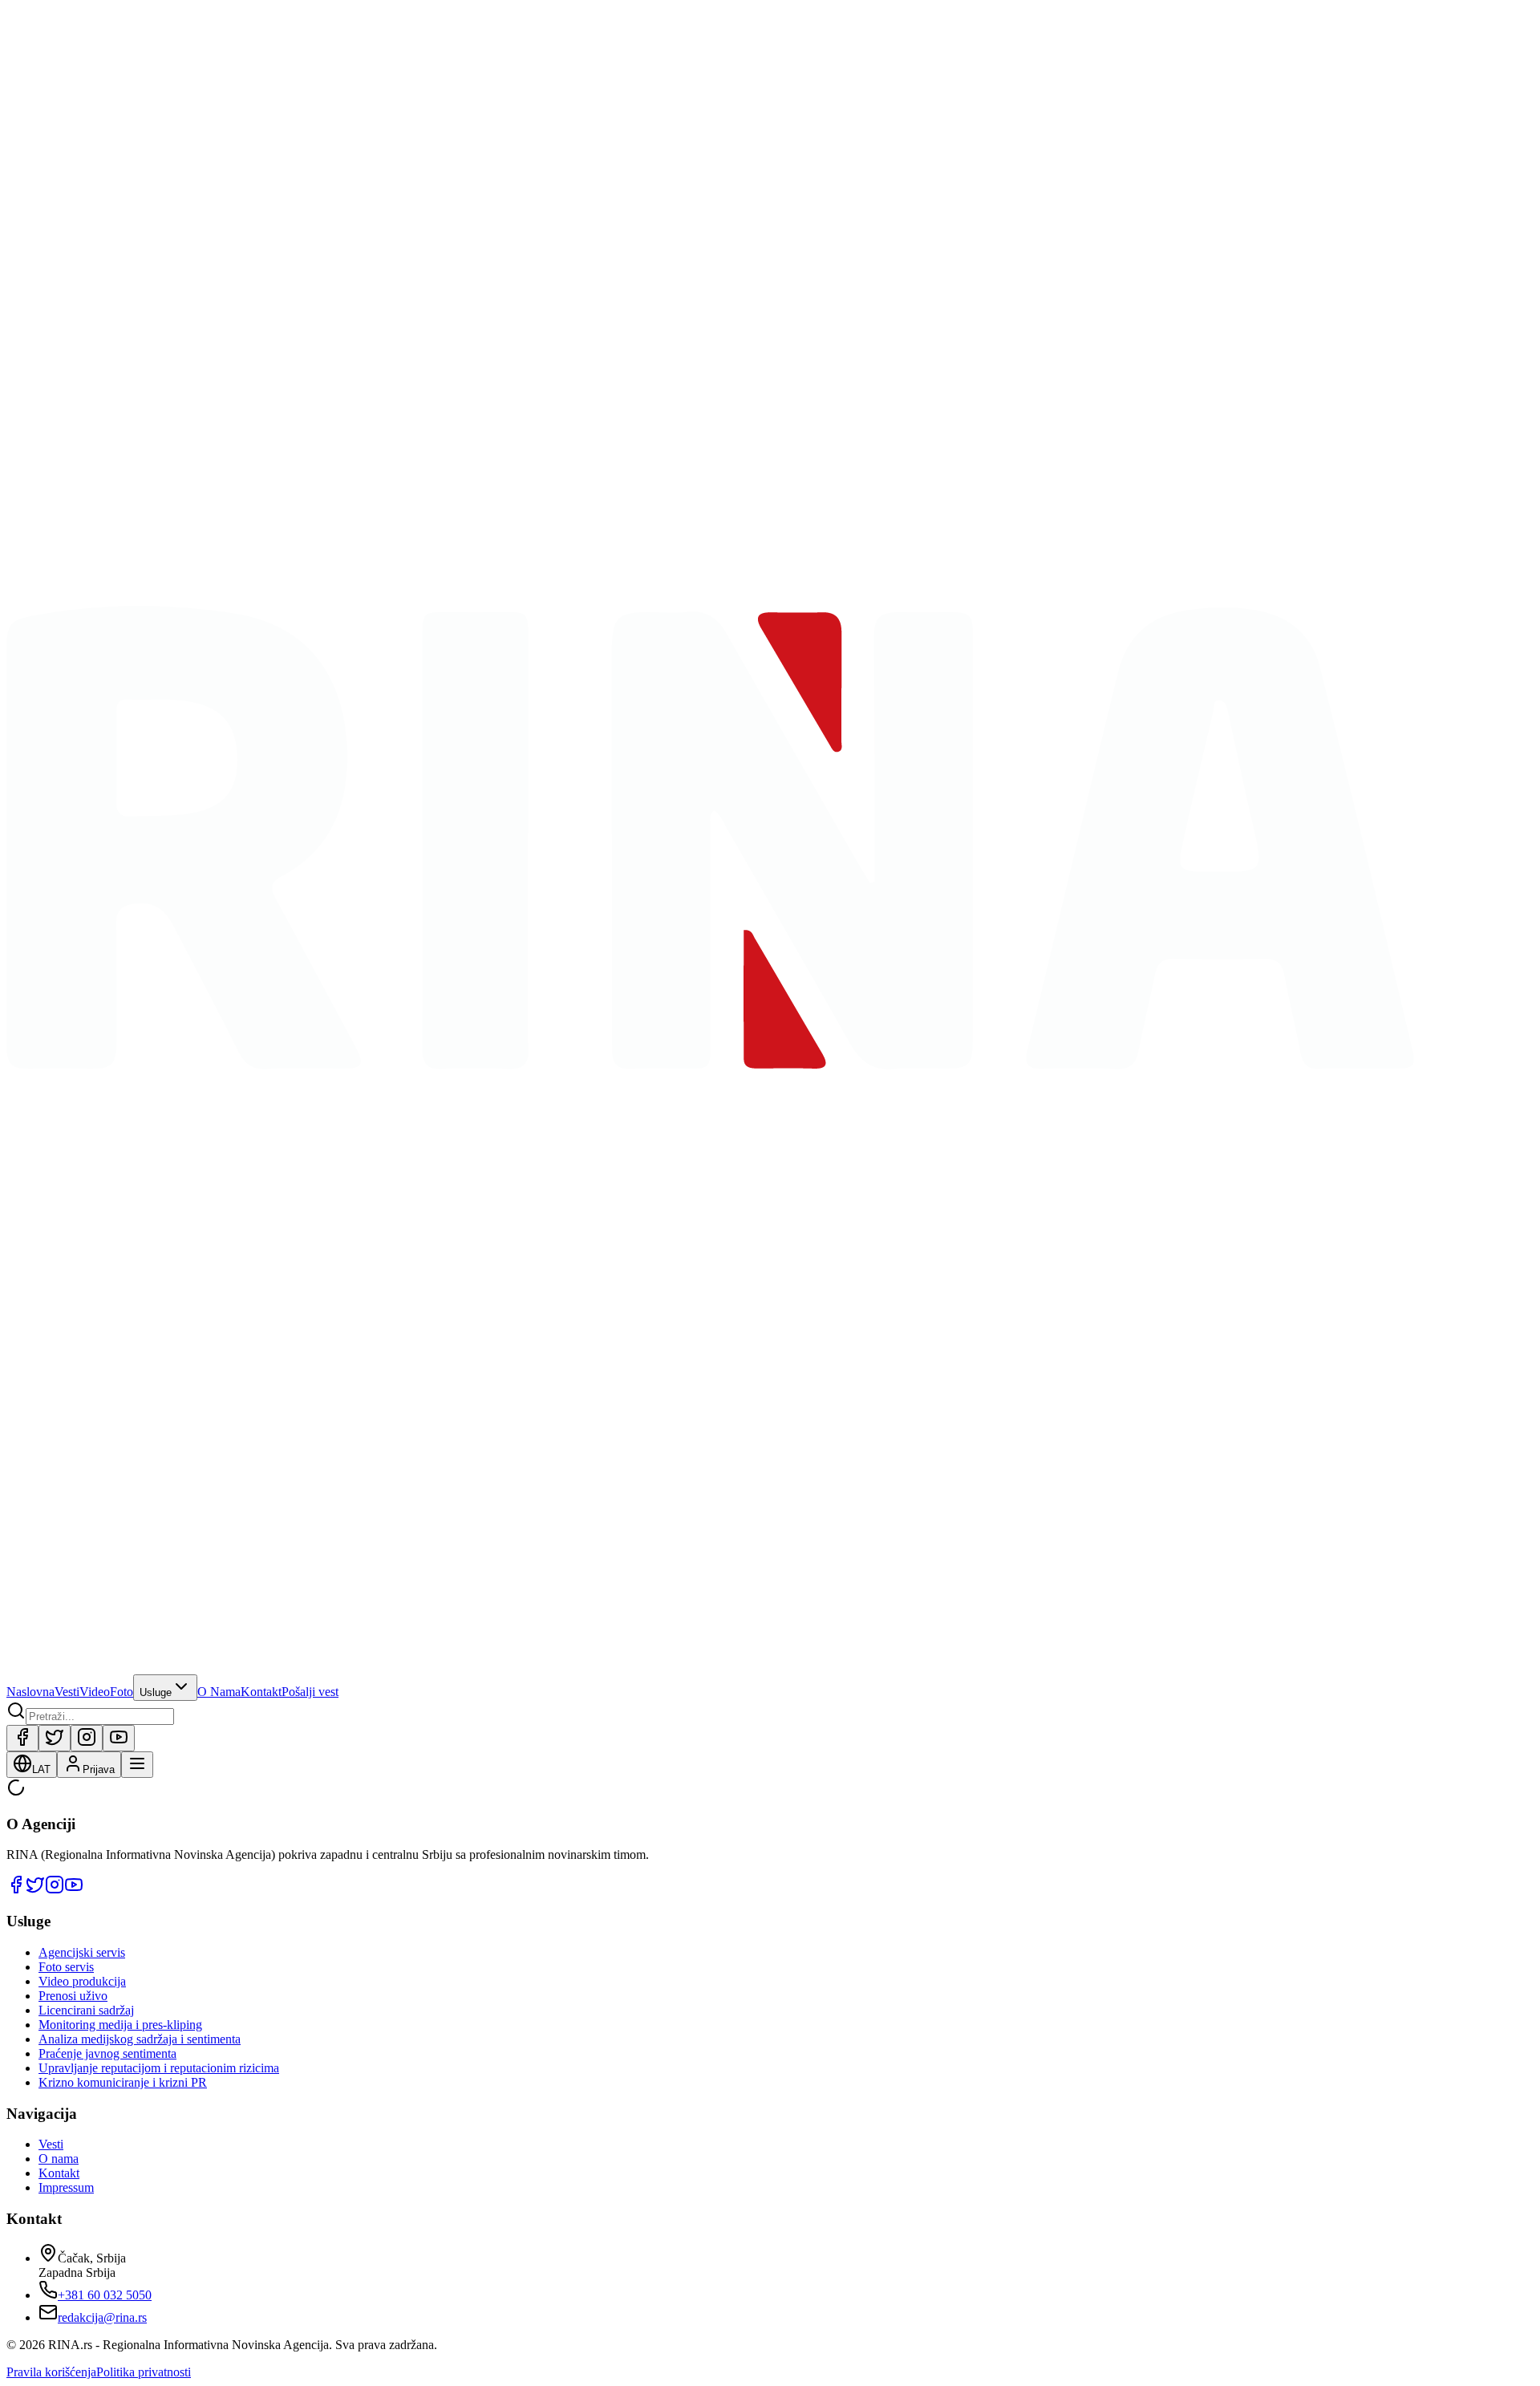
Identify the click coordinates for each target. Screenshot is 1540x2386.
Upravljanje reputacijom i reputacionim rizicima (159, 2068)
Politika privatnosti (144, 2372)
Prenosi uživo (73, 1996)
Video (95, 1692)
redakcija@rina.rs (102, 2317)
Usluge (156, 1692)
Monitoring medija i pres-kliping (120, 2025)
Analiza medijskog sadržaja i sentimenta (140, 2039)
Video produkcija (82, 1981)
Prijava (99, 1769)
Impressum (66, 2187)
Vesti (67, 1692)
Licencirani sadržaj (86, 2010)
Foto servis (66, 1967)
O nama (59, 2159)
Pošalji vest (310, 1692)
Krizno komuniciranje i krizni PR (123, 2082)
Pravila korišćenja (51, 2372)
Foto (122, 1692)
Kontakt (261, 1692)
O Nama (219, 1692)
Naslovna (30, 1692)
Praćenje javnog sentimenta (107, 2053)
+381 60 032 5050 (105, 2295)
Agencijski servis (82, 1952)
